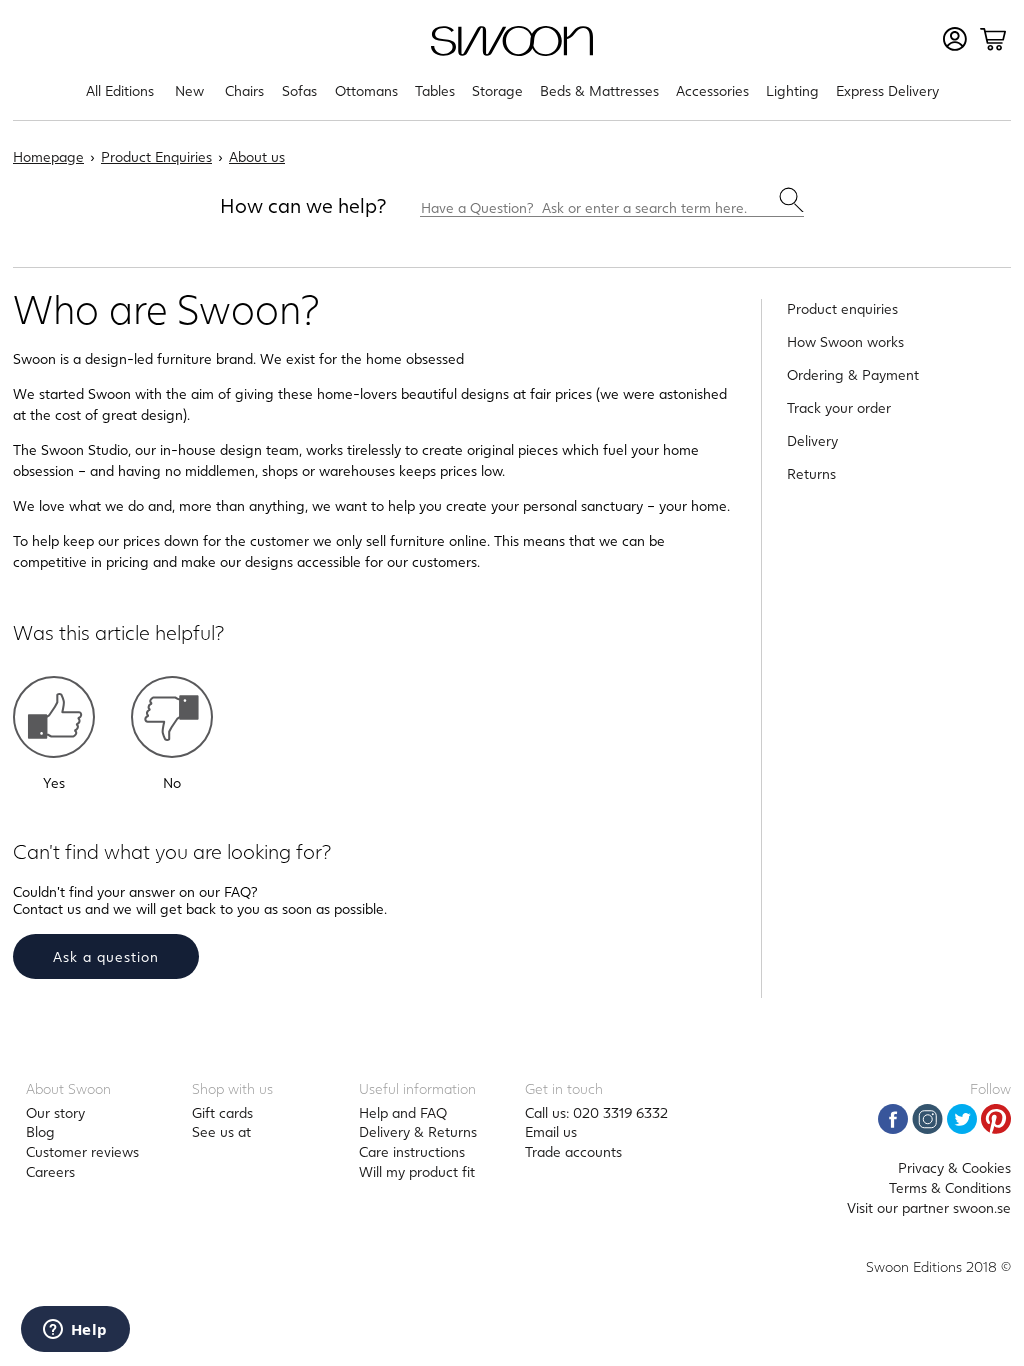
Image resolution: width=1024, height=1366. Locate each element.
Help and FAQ (403, 1112)
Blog (40, 1131)
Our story (55, 1112)
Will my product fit (417, 1171)
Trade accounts (573, 1151)
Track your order (839, 407)
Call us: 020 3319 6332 (596, 1112)
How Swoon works (845, 341)
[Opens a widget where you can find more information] (75, 1331)
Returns (811, 473)
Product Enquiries (156, 156)
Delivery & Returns (418, 1131)
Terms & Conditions (950, 1187)
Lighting (792, 90)
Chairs (244, 90)
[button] (54, 717)
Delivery (812, 440)
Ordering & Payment (853, 374)
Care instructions (412, 1151)
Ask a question (106, 956)
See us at (221, 1131)
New (189, 90)
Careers (50, 1171)
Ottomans (366, 90)
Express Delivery (887, 90)
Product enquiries (842, 308)
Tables (435, 90)
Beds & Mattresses (599, 90)
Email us (551, 1131)
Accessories (712, 90)
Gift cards (222, 1112)
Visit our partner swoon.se (929, 1207)
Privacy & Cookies (954, 1167)
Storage (497, 90)
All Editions (120, 90)
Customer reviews (82, 1151)
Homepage (48, 156)
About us (257, 156)
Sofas (299, 90)
